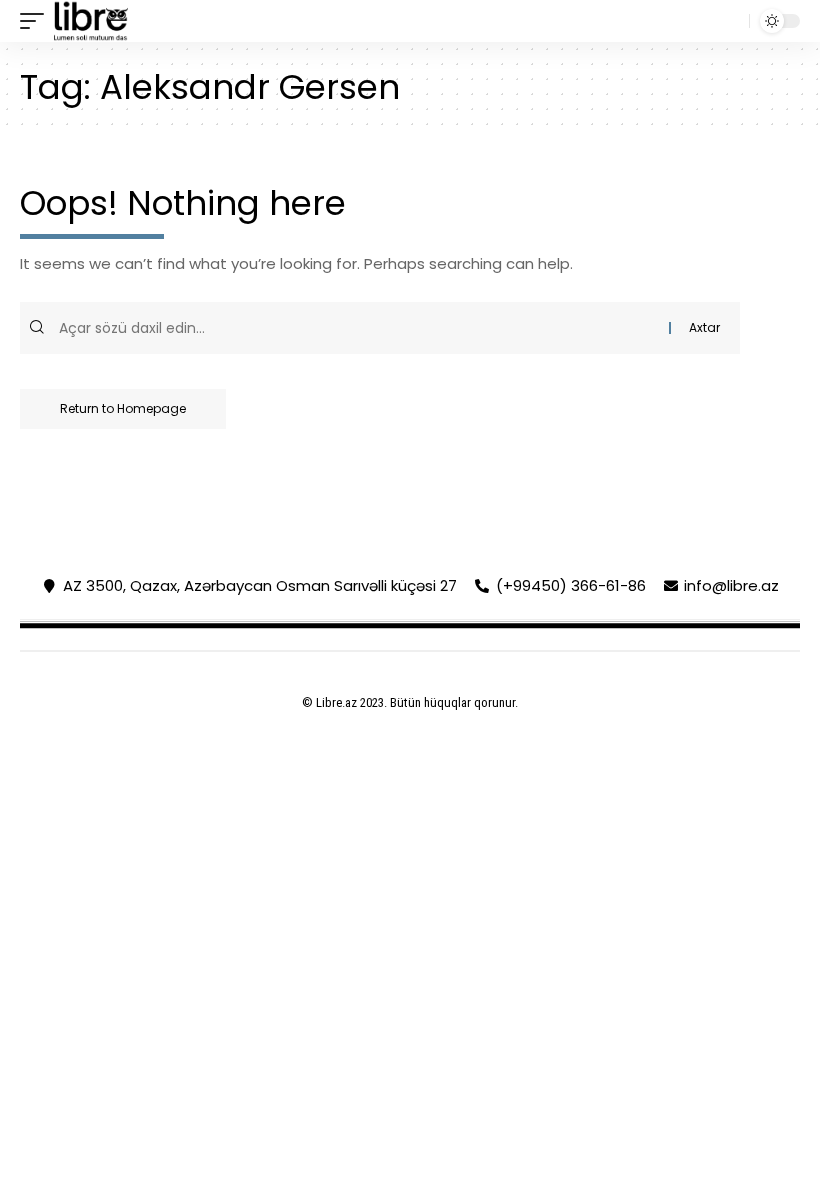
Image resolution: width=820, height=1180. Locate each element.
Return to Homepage (123, 408)
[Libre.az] (91, 21)
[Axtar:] (361, 328)
